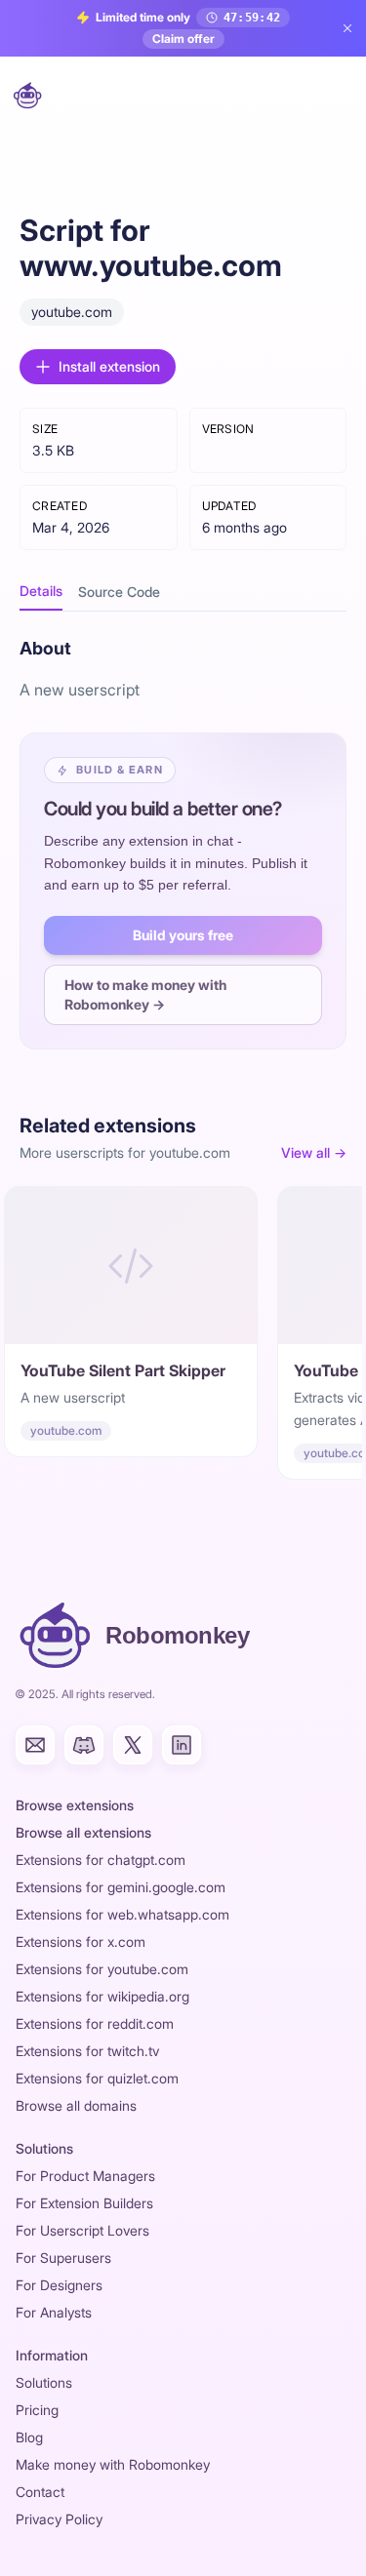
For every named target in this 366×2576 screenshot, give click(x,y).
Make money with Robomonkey (113, 2464)
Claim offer (183, 39)
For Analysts (54, 2312)
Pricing (37, 2410)
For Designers (59, 2285)
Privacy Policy (59, 2519)
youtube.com (72, 312)
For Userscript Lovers (82, 2230)
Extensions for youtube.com (102, 1969)
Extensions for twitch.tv (87, 2051)
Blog (29, 2437)
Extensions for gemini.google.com (121, 1887)
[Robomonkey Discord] (84, 1745)
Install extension (109, 366)
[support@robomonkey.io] (35, 1745)
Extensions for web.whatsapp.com (122, 1914)
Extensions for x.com (81, 1942)
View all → (314, 1152)
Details (41, 591)
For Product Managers (85, 2176)
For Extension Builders (84, 2203)
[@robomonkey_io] (133, 1745)
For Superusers (63, 2258)
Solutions (44, 2382)
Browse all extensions (83, 1832)
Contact (40, 2492)
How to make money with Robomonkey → (145, 994)
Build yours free (183, 935)
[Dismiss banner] (347, 28)
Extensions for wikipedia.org (102, 1996)
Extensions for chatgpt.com (101, 1860)
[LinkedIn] (182, 1745)
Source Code (119, 592)
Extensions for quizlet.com (97, 2078)
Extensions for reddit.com (95, 2023)
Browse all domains (76, 2105)
